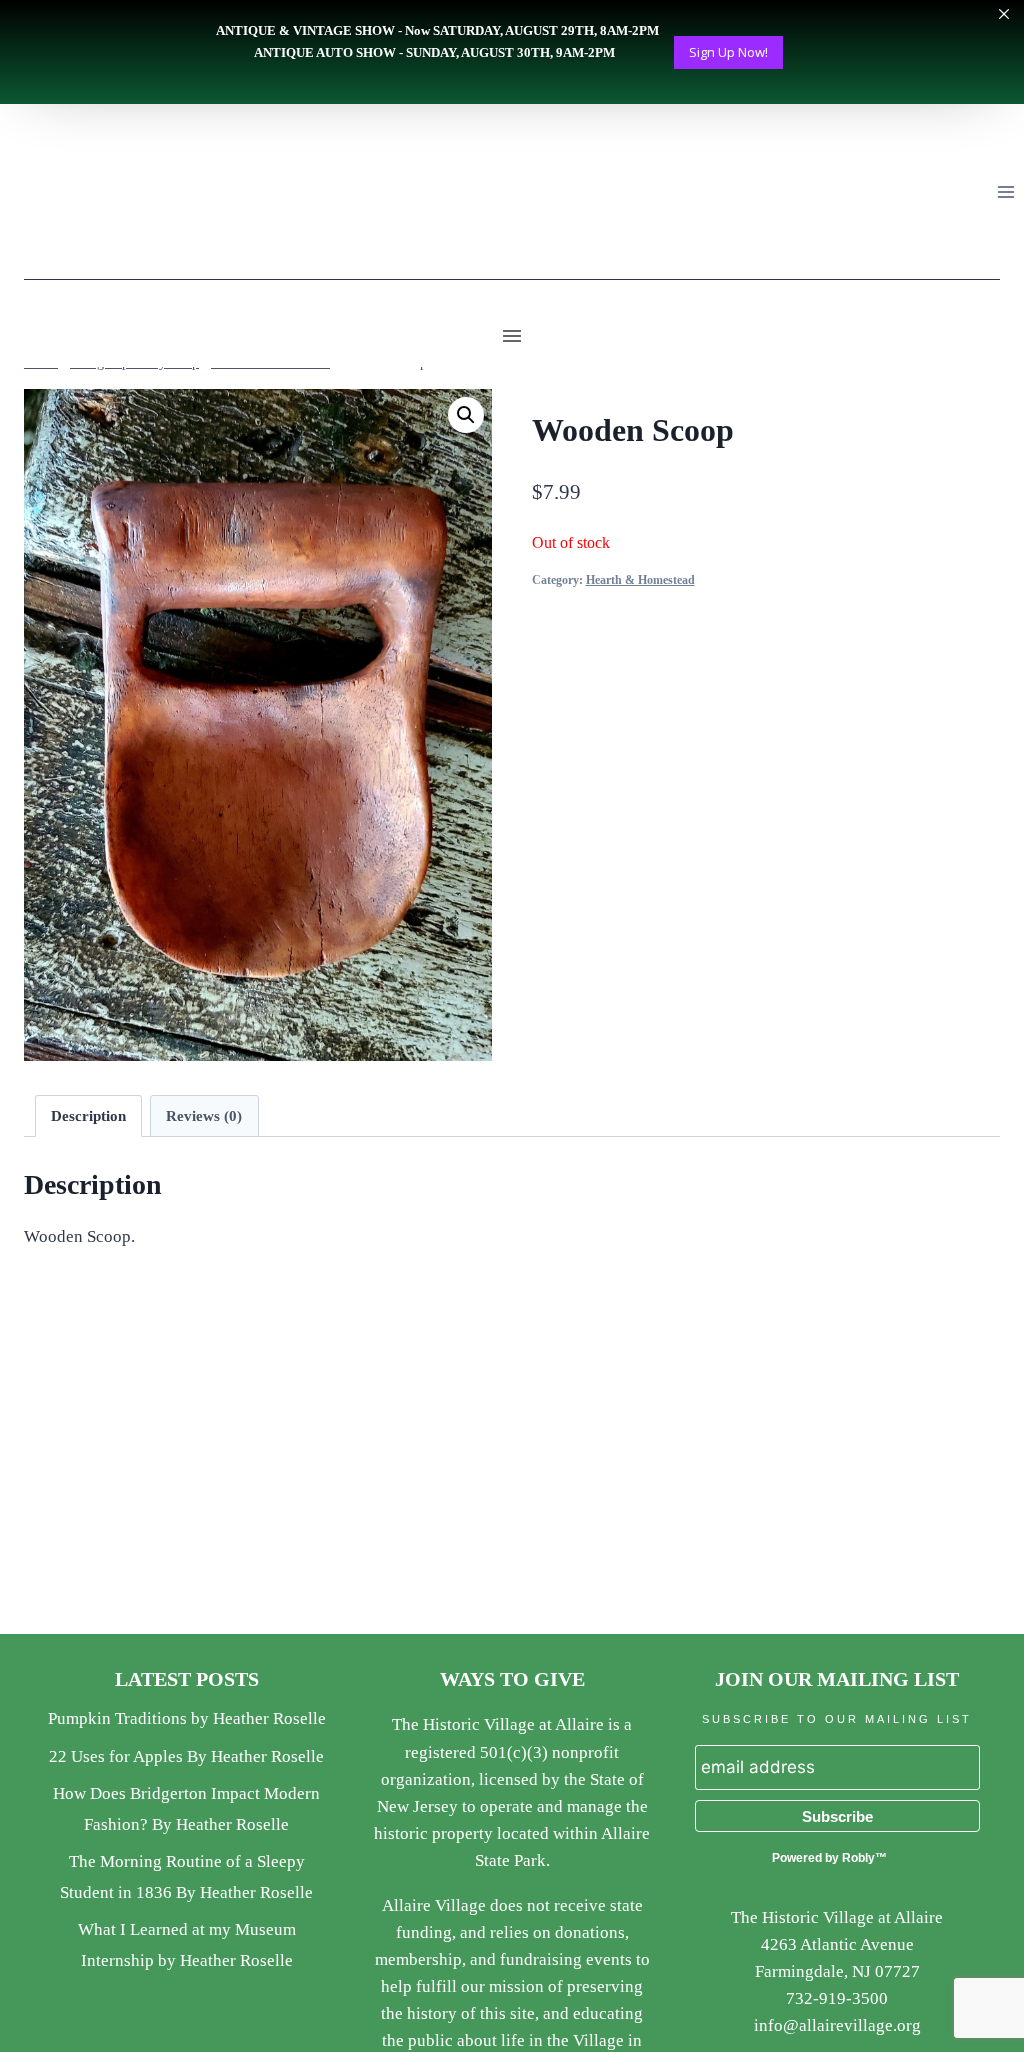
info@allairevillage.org (837, 2025)
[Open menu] (1005, 191)
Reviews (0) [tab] (204, 1115)
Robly (858, 1858)
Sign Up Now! (728, 52)
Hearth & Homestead (640, 580)
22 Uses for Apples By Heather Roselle (186, 1756)
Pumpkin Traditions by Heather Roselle (187, 1718)
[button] (466, 415)
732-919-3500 (837, 1998)
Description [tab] (88, 1115)
